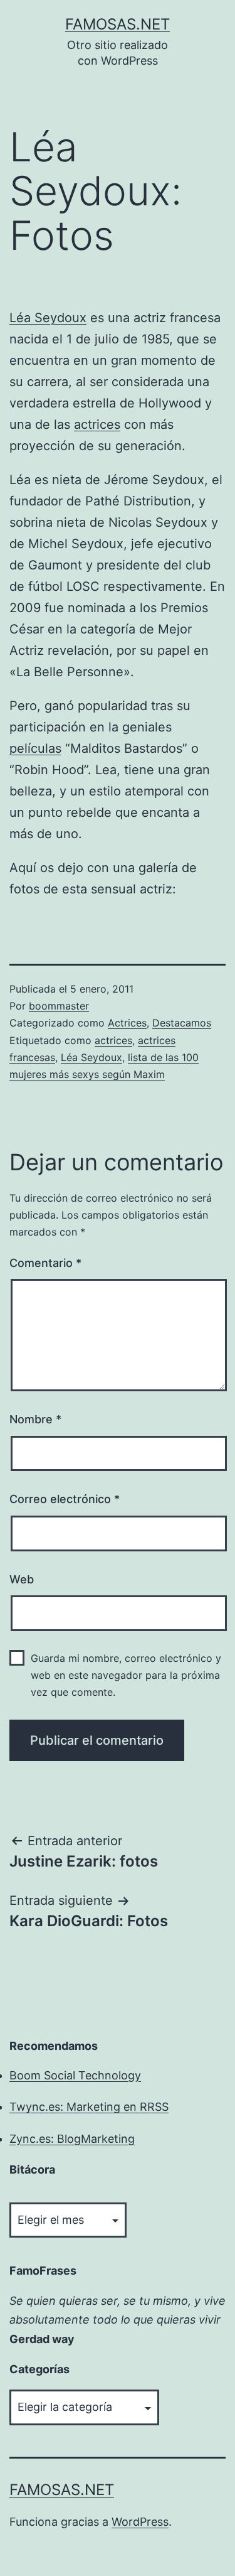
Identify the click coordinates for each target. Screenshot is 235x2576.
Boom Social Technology (75, 2075)
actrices (97, 424)
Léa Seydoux (48, 318)
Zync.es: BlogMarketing (72, 2139)
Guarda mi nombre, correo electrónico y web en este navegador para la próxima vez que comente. (126, 1675)
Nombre (35, 1419)
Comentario (45, 1263)
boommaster (59, 1006)
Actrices (127, 1023)
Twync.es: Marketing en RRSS (89, 2107)
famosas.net (118, 24)
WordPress (140, 2522)
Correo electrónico (65, 1499)
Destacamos (182, 1023)
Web (22, 1579)
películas (35, 748)
